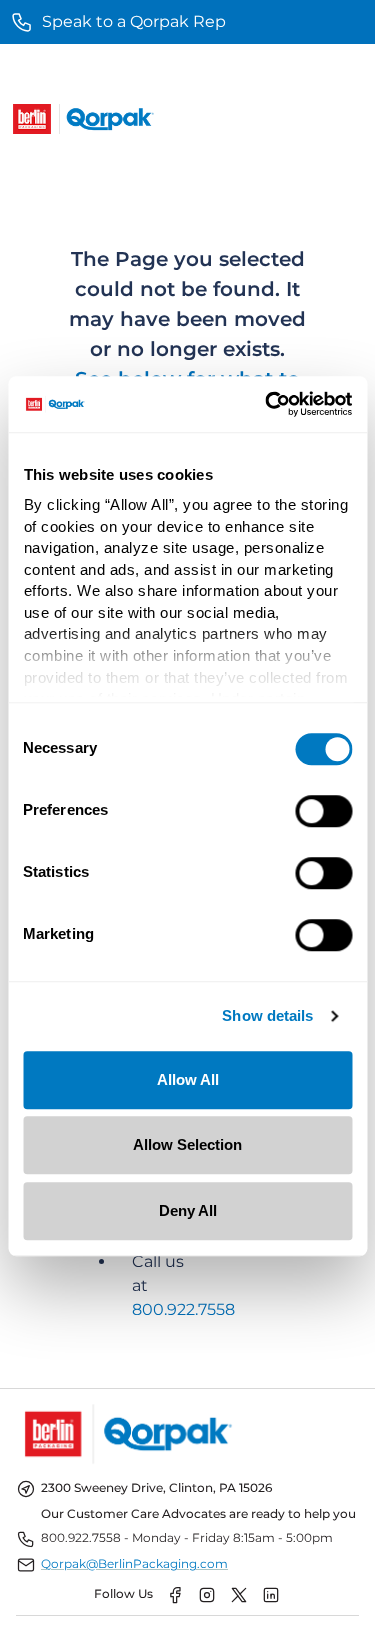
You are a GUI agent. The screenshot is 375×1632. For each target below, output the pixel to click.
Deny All (188, 1210)
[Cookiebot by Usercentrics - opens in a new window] (267, 404)
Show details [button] (267, 1016)
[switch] (323, 811)
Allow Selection (187, 1144)
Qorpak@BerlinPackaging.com (134, 1563)
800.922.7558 (183, 1309)
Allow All (188, 1079)
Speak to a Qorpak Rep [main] (134, 21)
